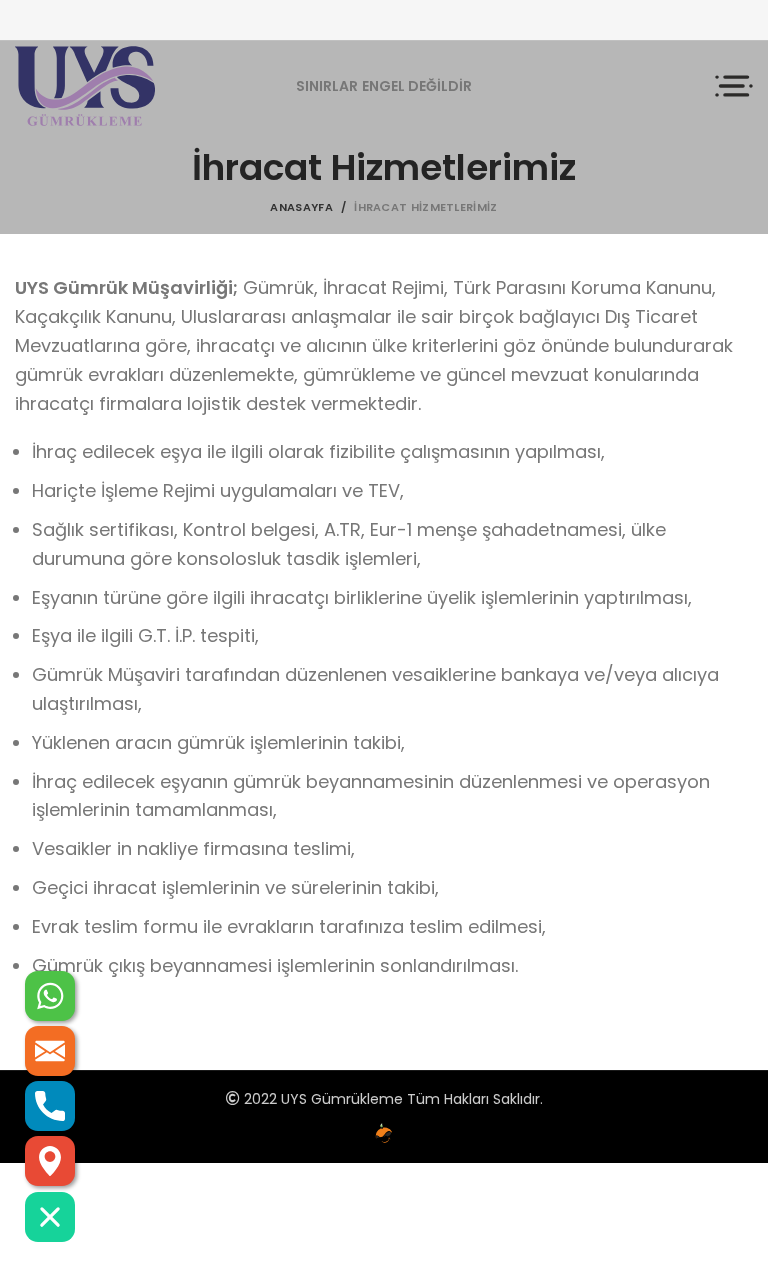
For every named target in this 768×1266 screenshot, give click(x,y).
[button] (50, 1217)
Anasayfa (301, 207)
